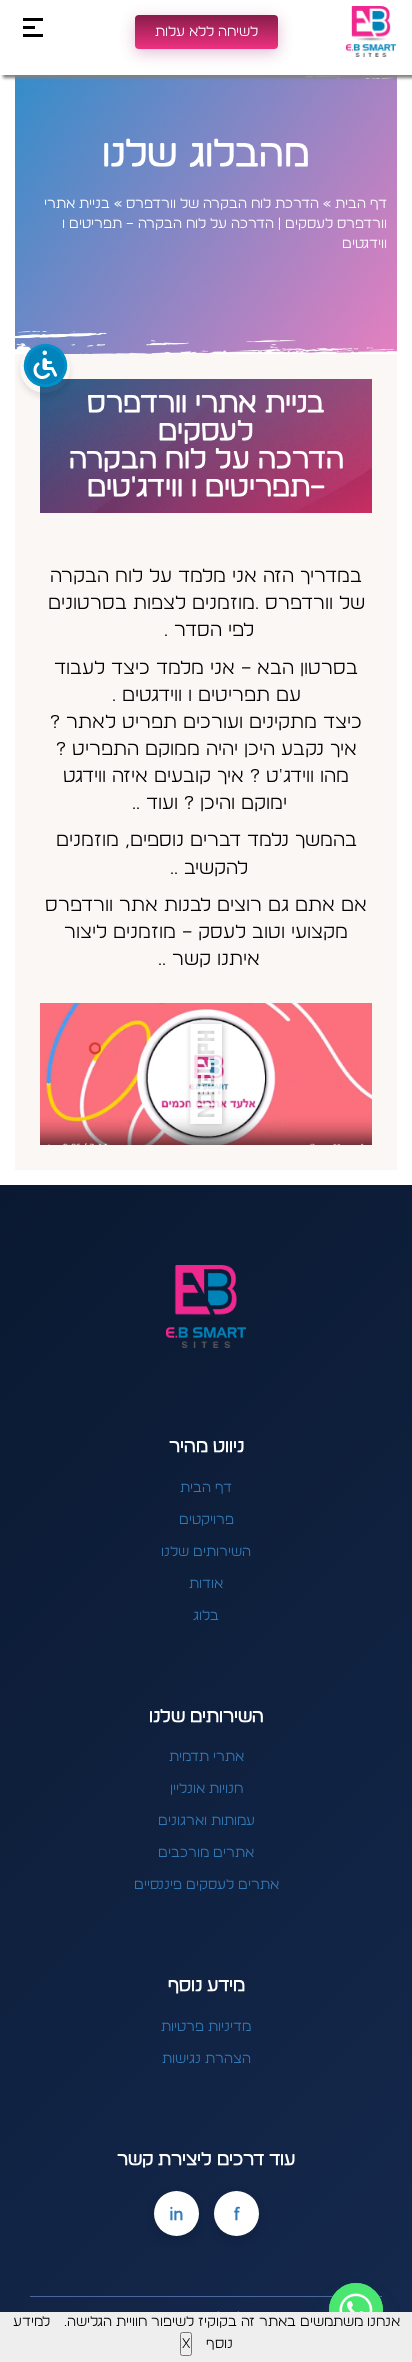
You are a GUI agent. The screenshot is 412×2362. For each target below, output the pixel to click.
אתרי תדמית (206, 1757)
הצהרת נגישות (206, 2059)
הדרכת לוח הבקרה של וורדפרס (222, 204)
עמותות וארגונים (206, 1821)
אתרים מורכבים (206, 1853)
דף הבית (361, 204)
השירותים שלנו (206, 1552)
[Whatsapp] (356, 2310)
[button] (206, 1074)
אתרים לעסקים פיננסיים (206, 1885)
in (176, 2213)
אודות (206, 1584)
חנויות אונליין (206, 1789)
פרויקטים (206, 1520)
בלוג (206, 1616)
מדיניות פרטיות (206, 2027)
